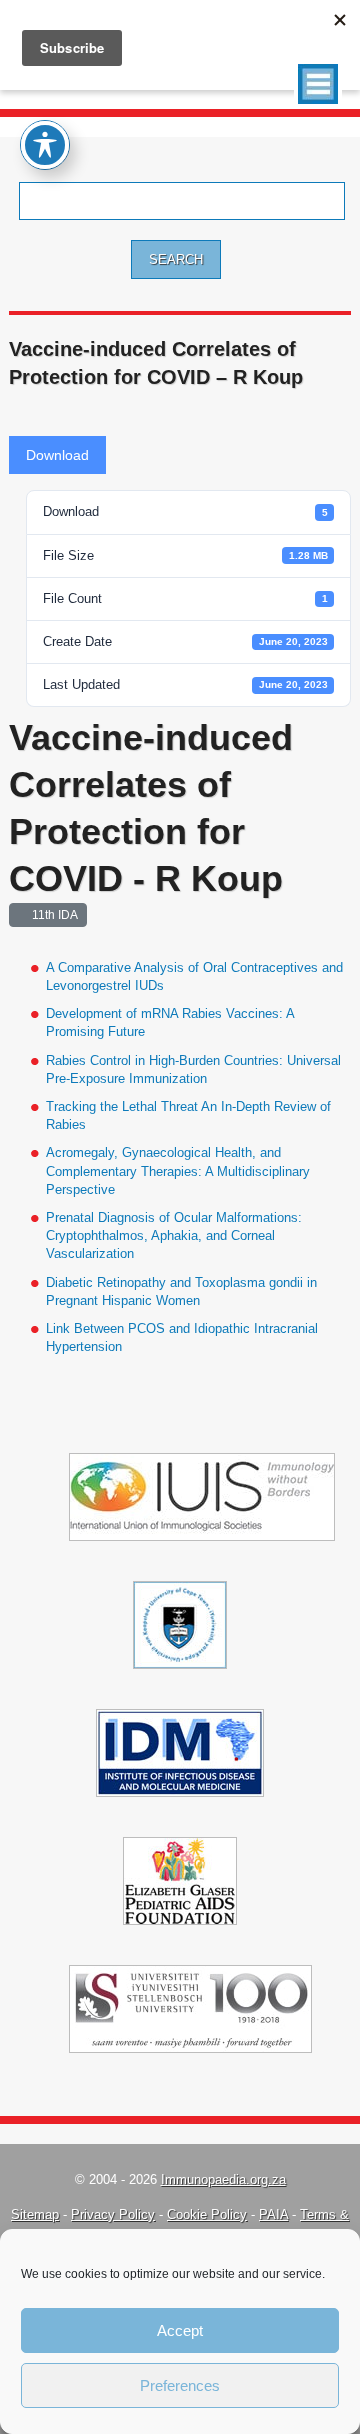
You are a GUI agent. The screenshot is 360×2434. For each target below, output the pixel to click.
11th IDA (52, 915)
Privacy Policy (113, 2214)
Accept (180, 2330)
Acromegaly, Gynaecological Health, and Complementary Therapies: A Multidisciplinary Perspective (178, 1170)
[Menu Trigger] (318, 84)
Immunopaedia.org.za (223, 2179)
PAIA (273, 2214)
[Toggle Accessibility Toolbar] (45, 145)
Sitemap (35, 2214)
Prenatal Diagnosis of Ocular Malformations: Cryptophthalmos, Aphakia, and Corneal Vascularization (174, 1235)
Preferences (180, 2385)
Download (57, 455)
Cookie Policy (207, 2214)
